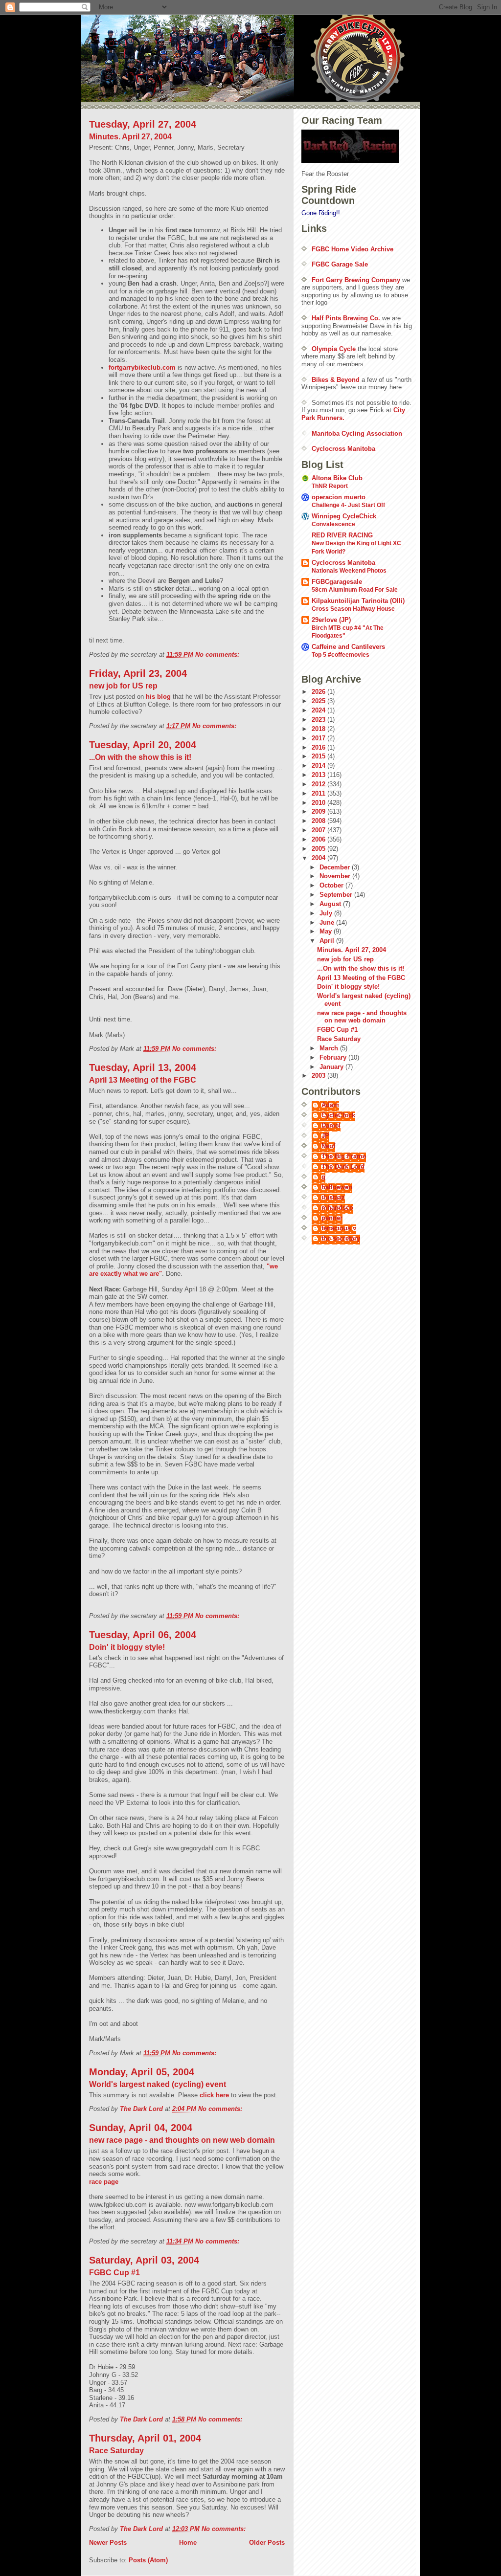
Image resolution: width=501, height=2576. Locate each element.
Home (188, 2543)
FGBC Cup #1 (114, 2273)
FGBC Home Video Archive (353, 249)
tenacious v (339, 1228)
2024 (319, 710)
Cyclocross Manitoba (343, 449)
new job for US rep (123, 686)
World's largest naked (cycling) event (158, 2084)
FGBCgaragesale (337, 582)
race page (104, 2182)
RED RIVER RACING (342, 535)
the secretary (341, 1238)
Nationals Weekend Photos (349, 571)
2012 (319, 784)
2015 (319, 756)
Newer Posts (108, 2543)
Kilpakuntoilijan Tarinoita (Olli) (358, 601)
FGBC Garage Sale (340, 264)
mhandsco (337, 1208)
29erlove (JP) (331, 620)
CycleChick (338, 1115)
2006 (319, 839)
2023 (319, 720)
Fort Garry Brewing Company (356, 280)
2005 (319, 849)
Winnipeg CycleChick (344, 516)
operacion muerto (339, 497)
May (327, 931)
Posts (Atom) (148, 2560)
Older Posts (267, 2543)
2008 (319, 821)
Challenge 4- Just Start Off (348, 505)
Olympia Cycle (334, 349)
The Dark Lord (343, 1166)
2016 (319, 747)
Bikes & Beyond (336, 380)
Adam (330, 1105)
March (330, 1048)
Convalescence (333, 524)
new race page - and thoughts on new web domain (182, 2140)
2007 (319, 830)
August (331, 904)
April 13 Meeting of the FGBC (143, 1080)
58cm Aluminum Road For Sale (355, 590)
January (332, 1067)
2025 (319, 701)
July (327, 913)
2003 (319, 1076)
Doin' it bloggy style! (127, 1647)
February (334, 1057)
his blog (159, 697)
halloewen (337, 1187)
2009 (319, 811)
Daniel (331, 1125)
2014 (319, 766)
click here (215, 2095)
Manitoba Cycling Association (357, 433)
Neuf (328, 1146)
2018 (319, 729)
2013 (319, 775)
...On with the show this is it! (140, 757)
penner (332, 1218)
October (332, 885)
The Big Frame (344, 1156)
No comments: (218, 655)
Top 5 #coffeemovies (341, 655)
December (336, 867)
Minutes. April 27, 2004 (130, 137)
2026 (319, 692)
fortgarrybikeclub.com (142, 367)
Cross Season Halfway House (353, 609)
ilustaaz (333, 1197)
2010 (319, 803)
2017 (319, 738)
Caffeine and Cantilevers (348, 647)
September (337, 895)
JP (325, 1136)
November (336, 876)
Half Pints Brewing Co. (346, 318)
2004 (319, 858)
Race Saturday (116, 2451)
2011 (319, 793)
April (328, 941)
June (328, 922)
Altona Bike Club (337, 478)
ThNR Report (330, 486)
